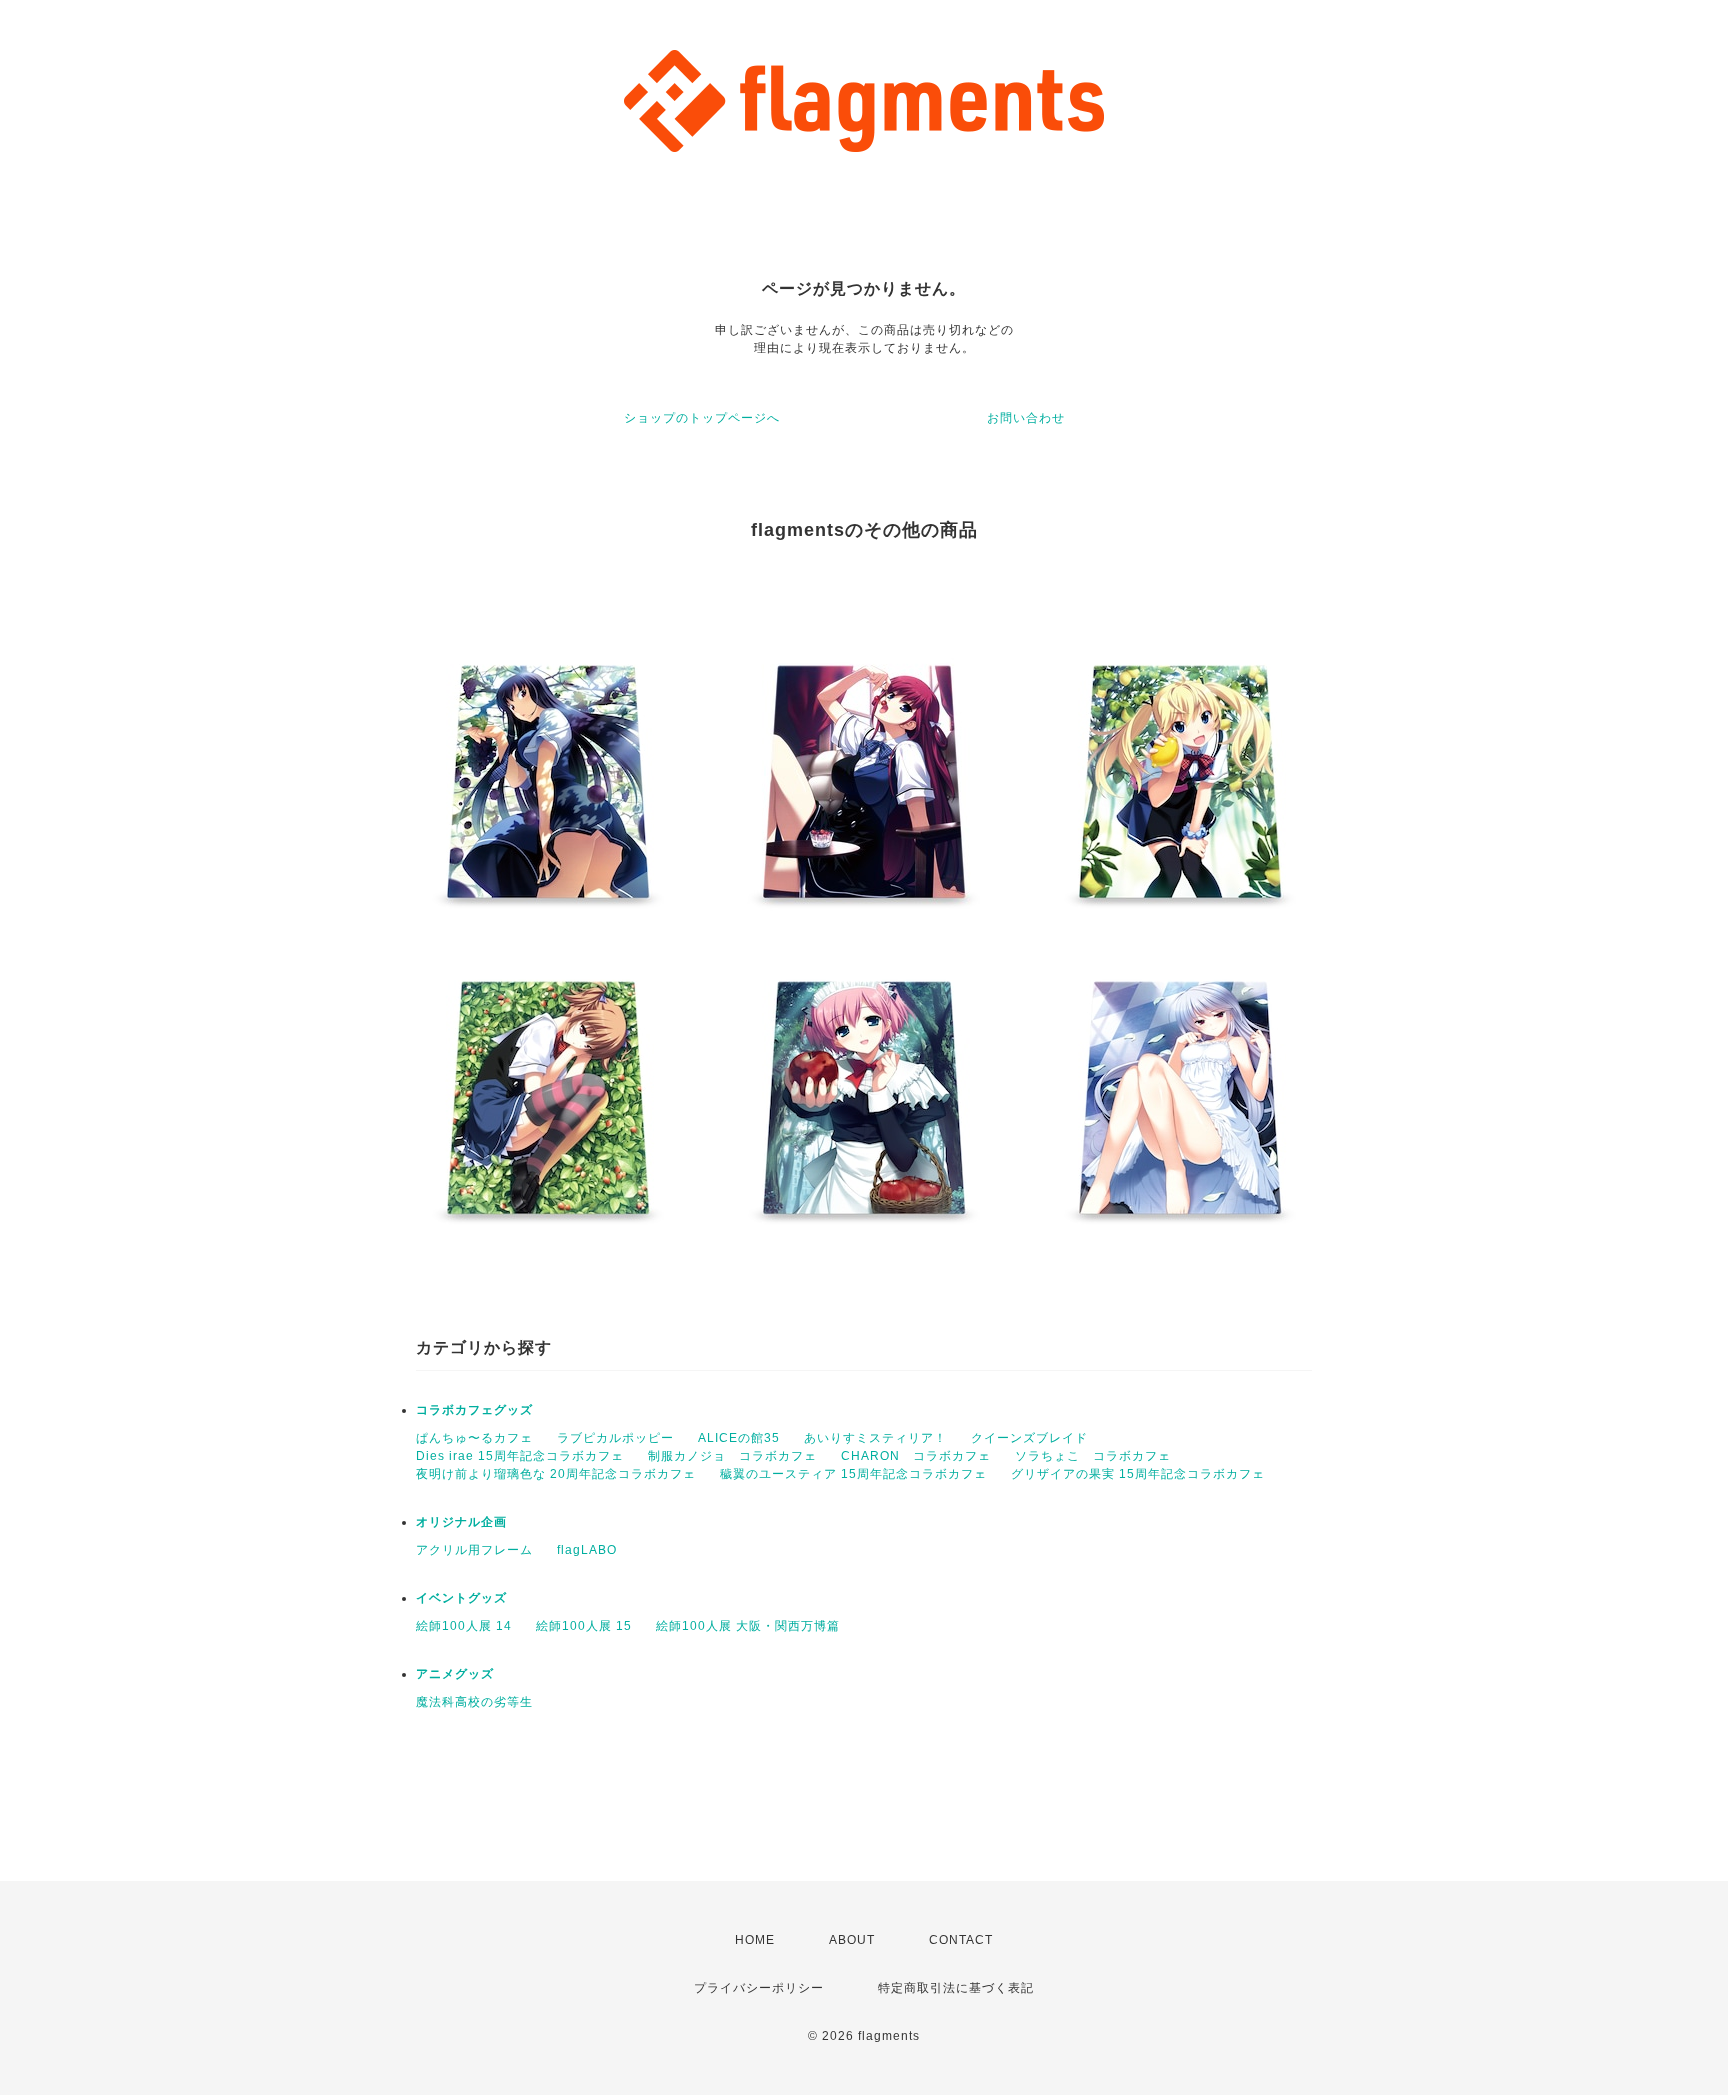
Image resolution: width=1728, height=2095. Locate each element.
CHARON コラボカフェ (916, 1456)
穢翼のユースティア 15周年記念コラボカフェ (853, 1474)
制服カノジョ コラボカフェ (732, 1456)
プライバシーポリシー (759, 1988)
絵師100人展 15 (584, 1626)
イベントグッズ (461, 1598)
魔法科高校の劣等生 (474, 1702)
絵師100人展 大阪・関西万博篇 (748, 1626)
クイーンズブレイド (1029, 1438)
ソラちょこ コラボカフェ (1093, 1456)
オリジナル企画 (461, 1522)
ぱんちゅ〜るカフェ (474, 1438)
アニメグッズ (455, 1674)
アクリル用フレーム (474, 1550)
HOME (755, 1940)
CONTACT (961, 1940)
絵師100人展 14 (464, 1626)
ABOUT (852, 1940)
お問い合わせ (1026, 418)
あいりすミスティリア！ (875, 1438)
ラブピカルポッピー (615, 1438)
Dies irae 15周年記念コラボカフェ (520, 1456)
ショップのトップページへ (702, 418)
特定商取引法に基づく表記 (956, 1988)
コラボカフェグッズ (474, 1410)
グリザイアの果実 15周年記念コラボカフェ (1138, 1474)
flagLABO (587, 1550)
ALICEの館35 (739, 1438)
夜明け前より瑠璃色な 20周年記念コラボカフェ (556, 1474)
